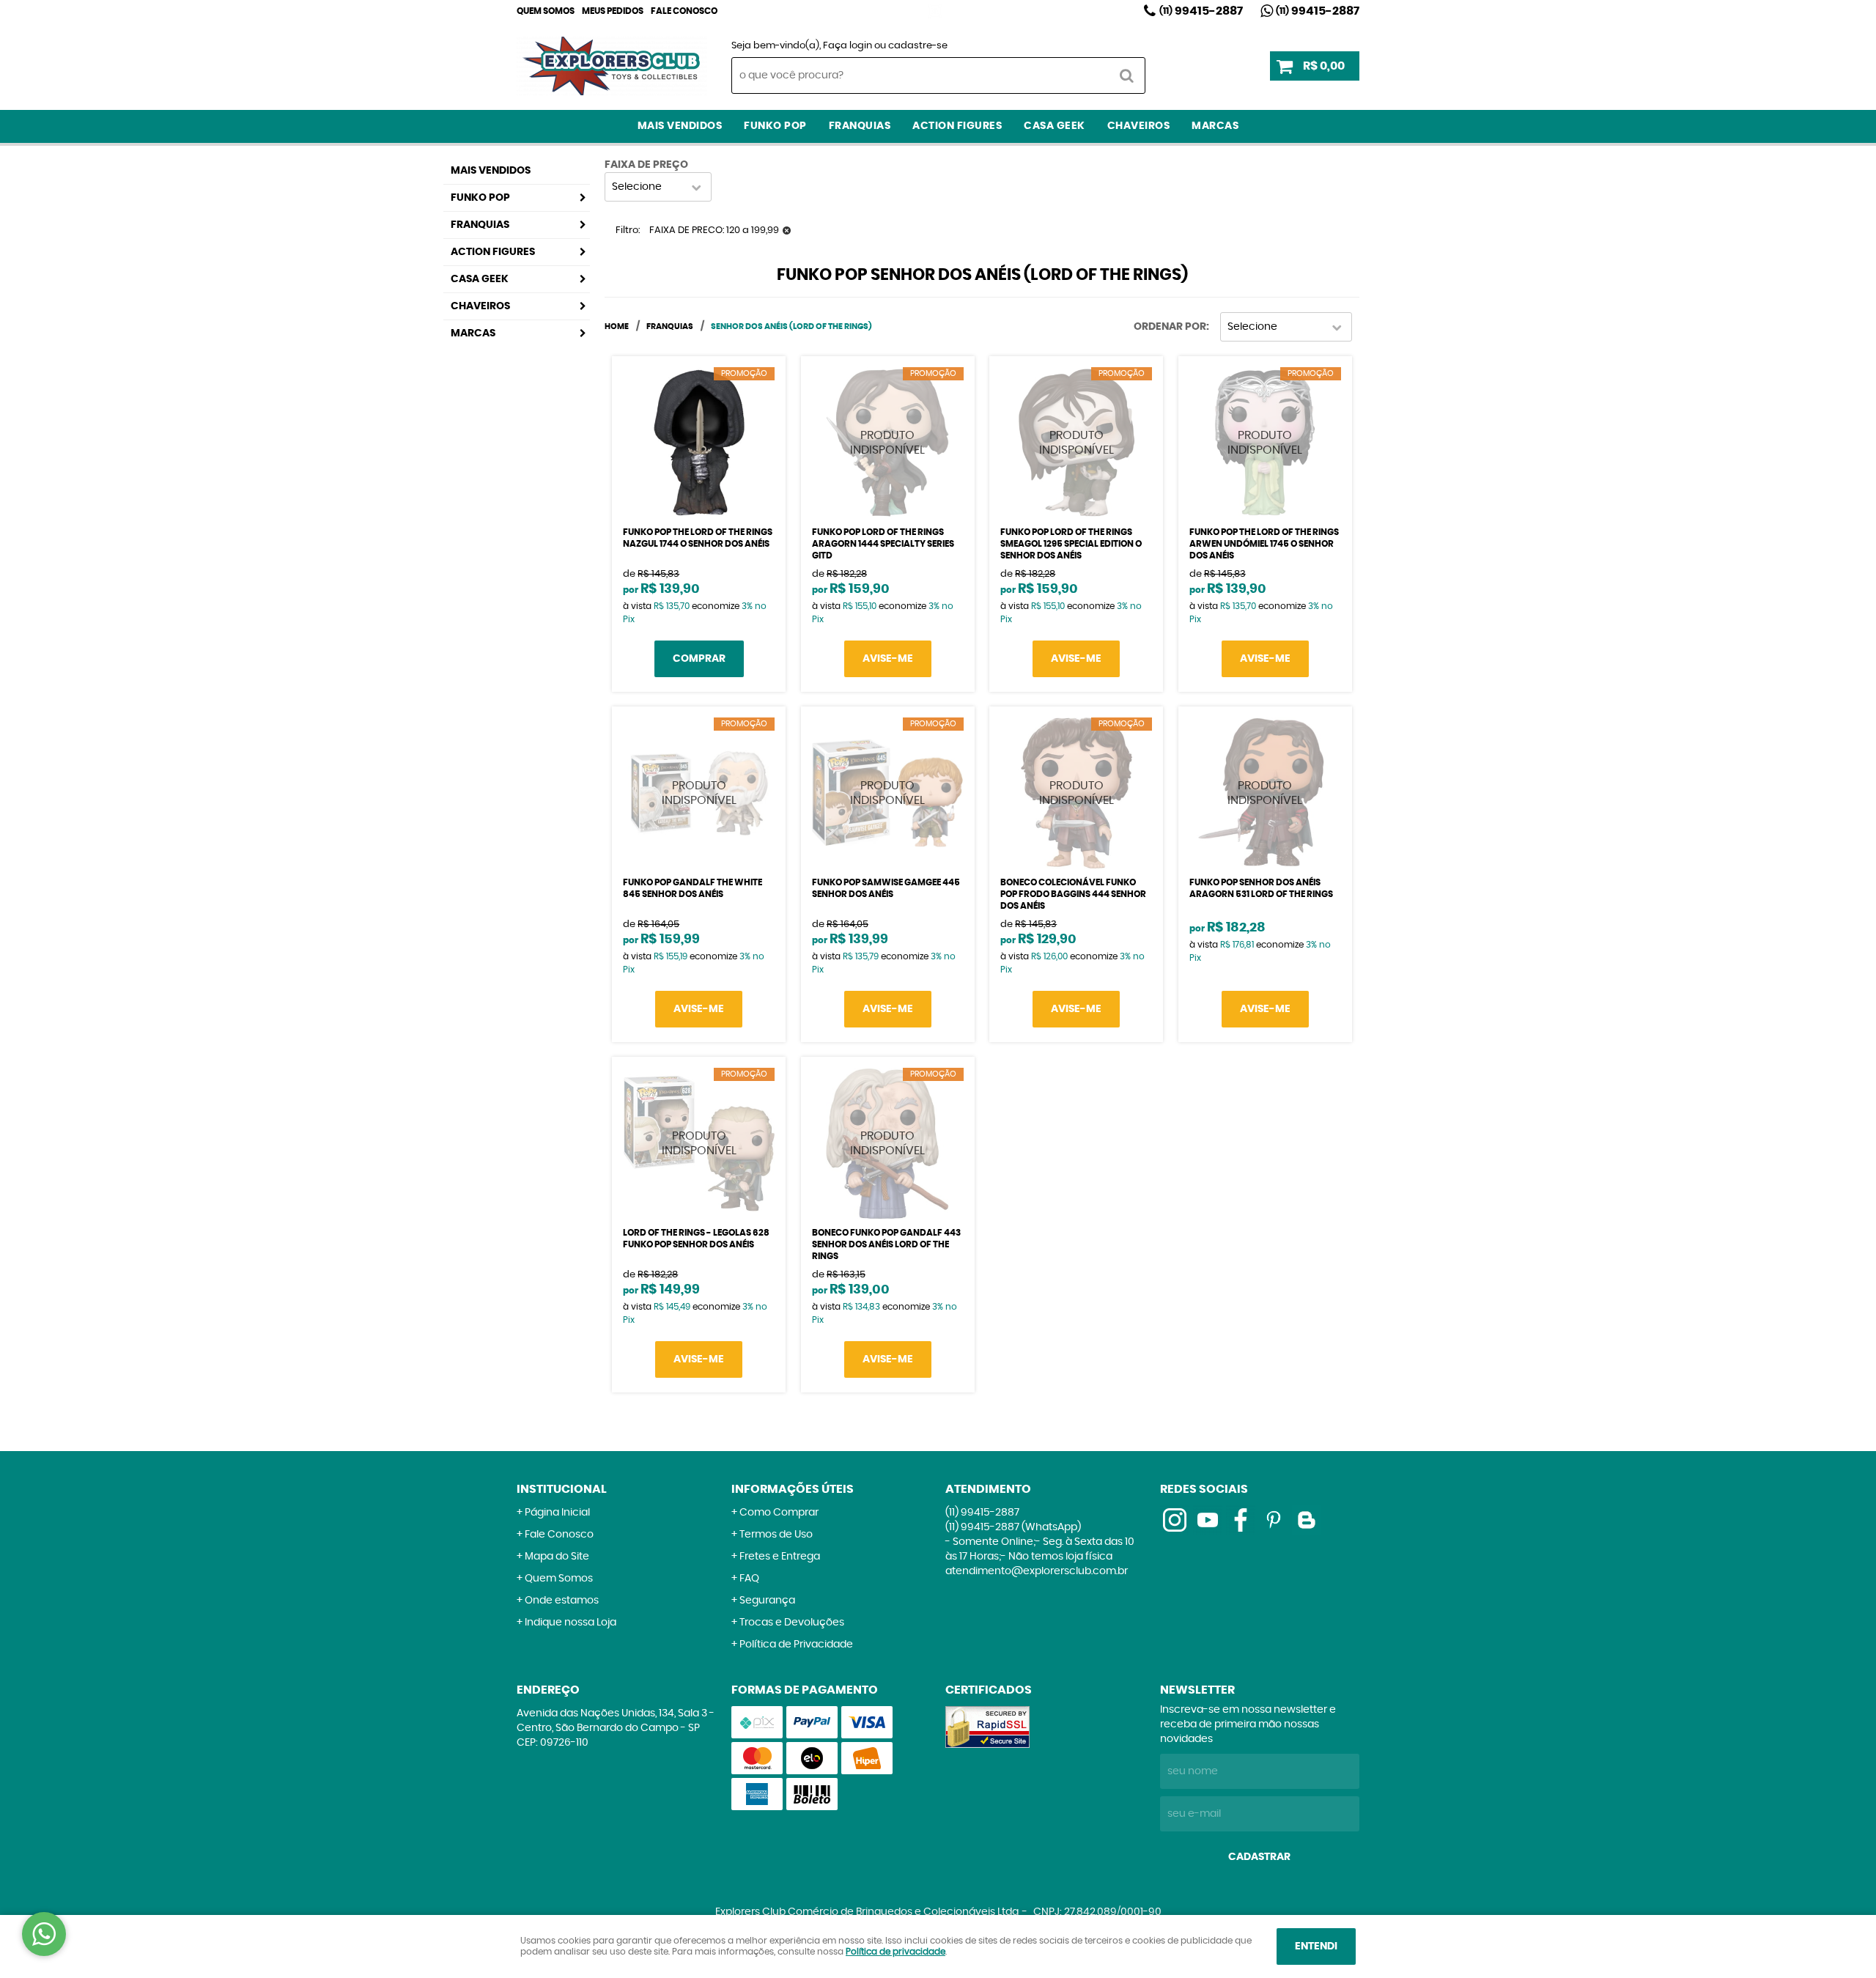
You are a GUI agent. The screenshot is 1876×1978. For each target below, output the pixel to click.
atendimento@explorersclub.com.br (1037, 1571)
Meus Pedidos (613, 11)
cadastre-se (918, 46)
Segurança (767, 1601)
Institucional (562, 1489)
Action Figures (957, 126)
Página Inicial (557, 1513)
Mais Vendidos (680, 126)
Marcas (1215, 126)
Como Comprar (779, 1513)
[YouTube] (1208, 1520)
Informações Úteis (793, 1489)
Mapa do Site (557, 1557)
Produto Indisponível (888, 443)
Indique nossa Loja (570, 1623)
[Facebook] (1241, 1520)
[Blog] (1307, 1520)
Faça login (847, 46)
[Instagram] (935, 11)
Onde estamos (562, 1601)
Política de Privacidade (796, 1645)
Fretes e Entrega (780, 1557)
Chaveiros (1139, 126)
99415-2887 (1201, 11)
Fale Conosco (684, 11)
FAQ (749, 1579)
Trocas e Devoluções (792, 1623)
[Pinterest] (1274, 1520)
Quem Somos (546, 11)
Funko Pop (775, 126)
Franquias (860, 126)
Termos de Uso (776, 1535)
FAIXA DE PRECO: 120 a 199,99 (714, 230)
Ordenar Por (1170, 327)
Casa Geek (1055, 126)
